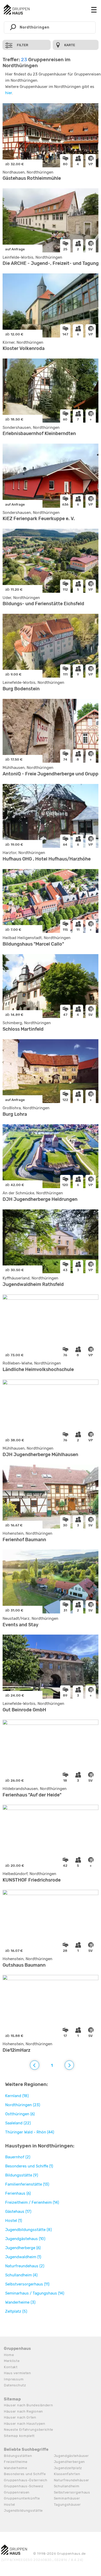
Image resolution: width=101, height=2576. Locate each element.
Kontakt (11, 2367)
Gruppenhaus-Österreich (26, 2480)
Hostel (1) (14, 2221)
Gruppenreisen (17, 2492)
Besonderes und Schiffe (25, 2474)
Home (9, 2355)
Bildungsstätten (18, 2456)
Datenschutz (15, 2385)
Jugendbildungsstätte (23, 2510)
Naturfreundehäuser (72, 2480)
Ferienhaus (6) (18, 2193)
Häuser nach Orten (20, 2417)
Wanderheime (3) (20, 2302)
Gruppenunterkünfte (22, 2498)
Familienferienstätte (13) (27, 2184)
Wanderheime (16, 2468)
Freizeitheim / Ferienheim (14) (32, 2202)
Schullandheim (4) (21, 2275)
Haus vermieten (17, 2373)
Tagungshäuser (67, 2505)
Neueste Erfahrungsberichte (28, 2430)
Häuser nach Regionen (23, 2411)
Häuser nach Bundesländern (28, 2405)
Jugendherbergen (70, 2462)
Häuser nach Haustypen (25, 2424)
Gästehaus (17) (18, 2212)
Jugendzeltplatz (68, 2468)
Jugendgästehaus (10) (25, 2239)
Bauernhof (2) (18, 2157)
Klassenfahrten (67, 2474)
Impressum (14, 2379)
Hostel (9, 2505)
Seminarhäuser (67, 2498)
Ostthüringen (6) (20, 2114)
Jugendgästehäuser (71, 2456)
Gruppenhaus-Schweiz (24, 2486)
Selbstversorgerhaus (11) (27, 2284)
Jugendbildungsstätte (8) (28, 2230)
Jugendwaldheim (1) (23, 2257)
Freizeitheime (16, 2462)
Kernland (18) (17, 2096)
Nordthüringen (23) (23, 2105)
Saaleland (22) (18, 2123)
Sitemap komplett (19, 2436)
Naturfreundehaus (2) (25, 2266)
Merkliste (12, 2361)
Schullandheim (67, 2486)
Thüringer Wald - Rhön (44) (30, 2132)
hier (9, 93)
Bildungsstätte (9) (22, 2175)
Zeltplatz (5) (16, 2311)
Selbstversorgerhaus (72, 2492)
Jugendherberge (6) (23, 2248)
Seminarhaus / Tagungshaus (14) (35, 2293)
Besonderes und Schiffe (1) (29, 2166)
